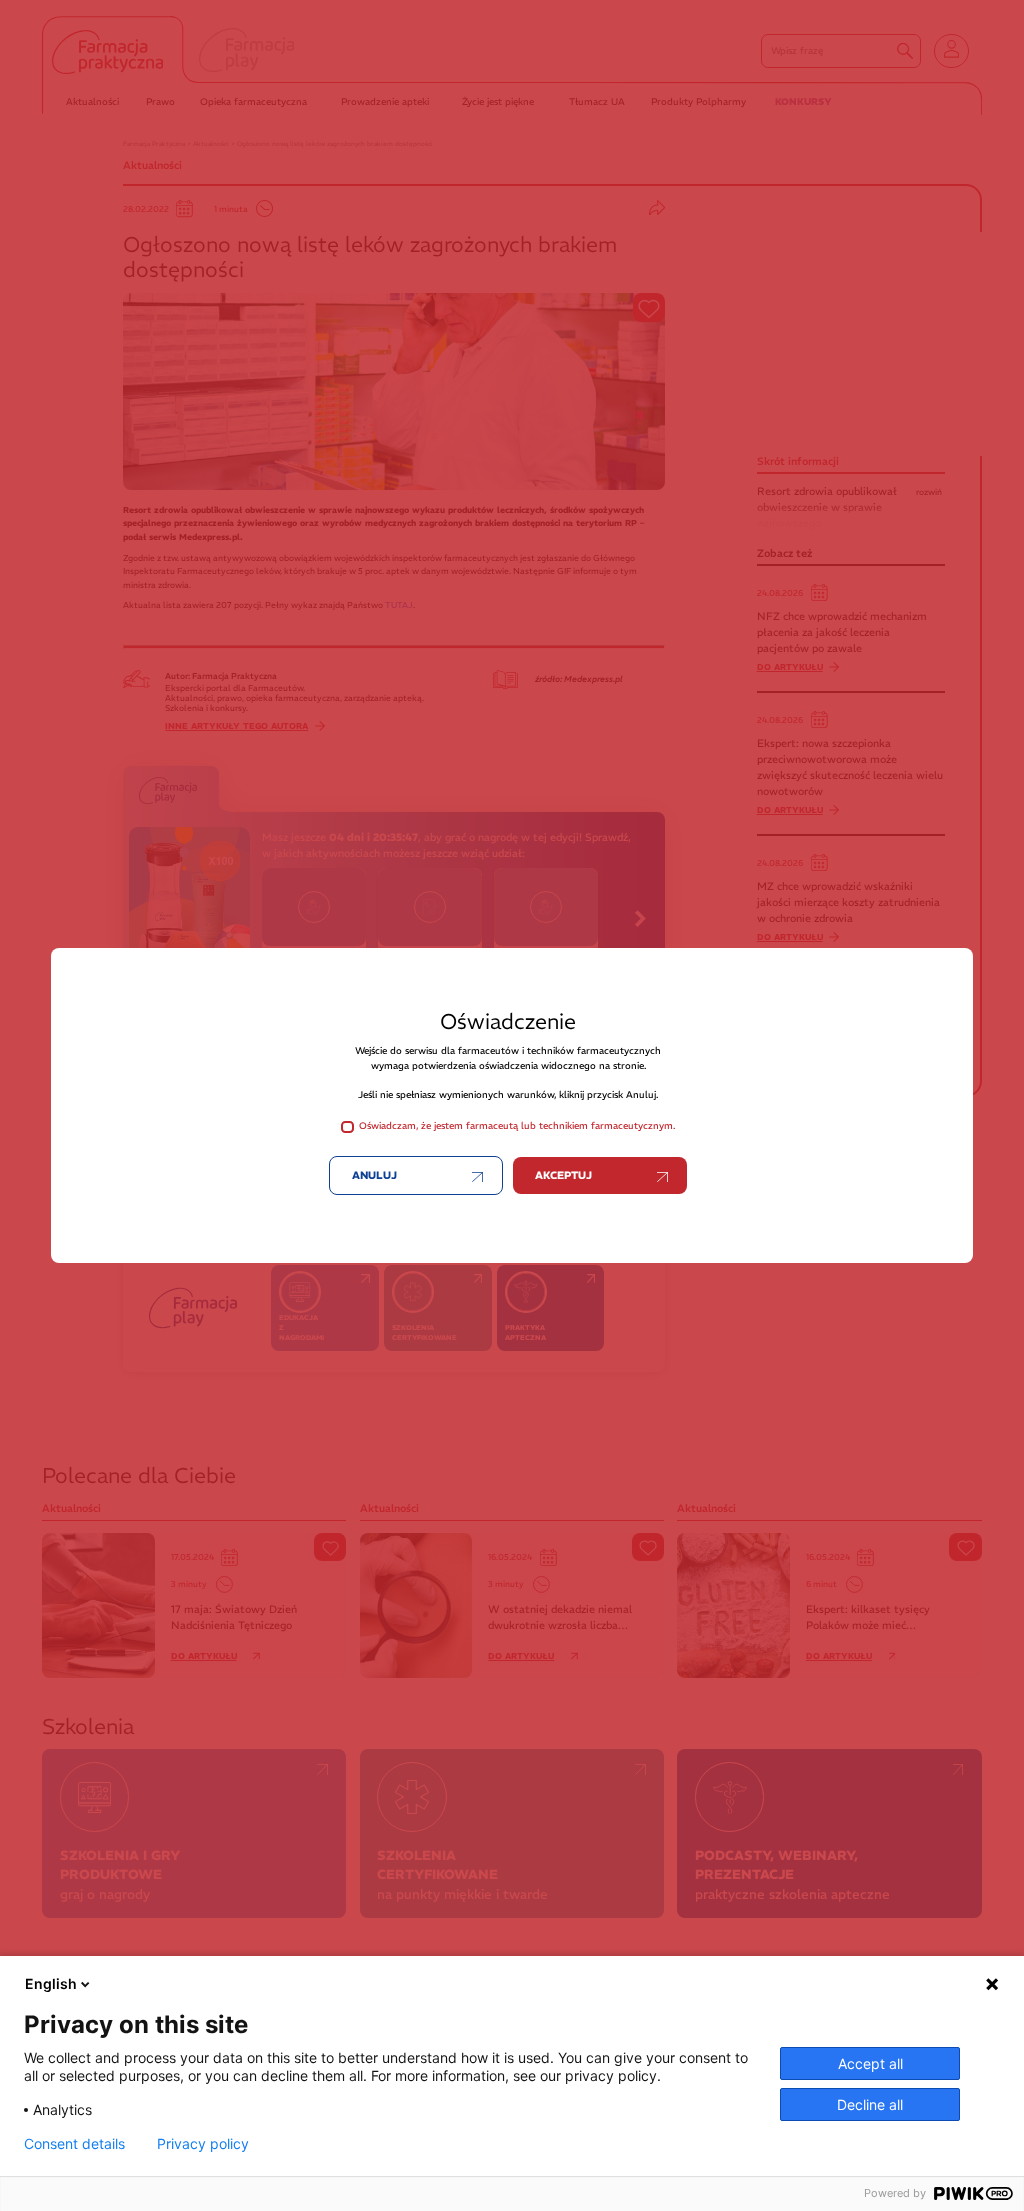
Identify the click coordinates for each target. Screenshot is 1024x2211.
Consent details (74, 2144)
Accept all (870, 2063)
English (51, 1983)
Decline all (870, 2104)
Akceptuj (563, 1175)
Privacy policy (203, 2144)
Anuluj (374, 1175)
